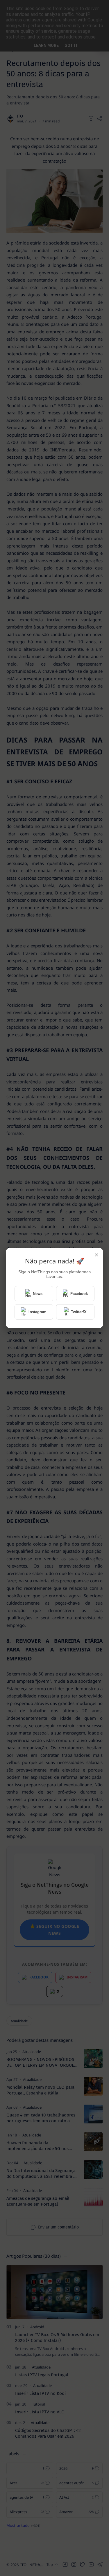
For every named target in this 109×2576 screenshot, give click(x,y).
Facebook (79, 1294)
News (38, 1294)
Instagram (37, 1312)
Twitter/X (79, 1312)
